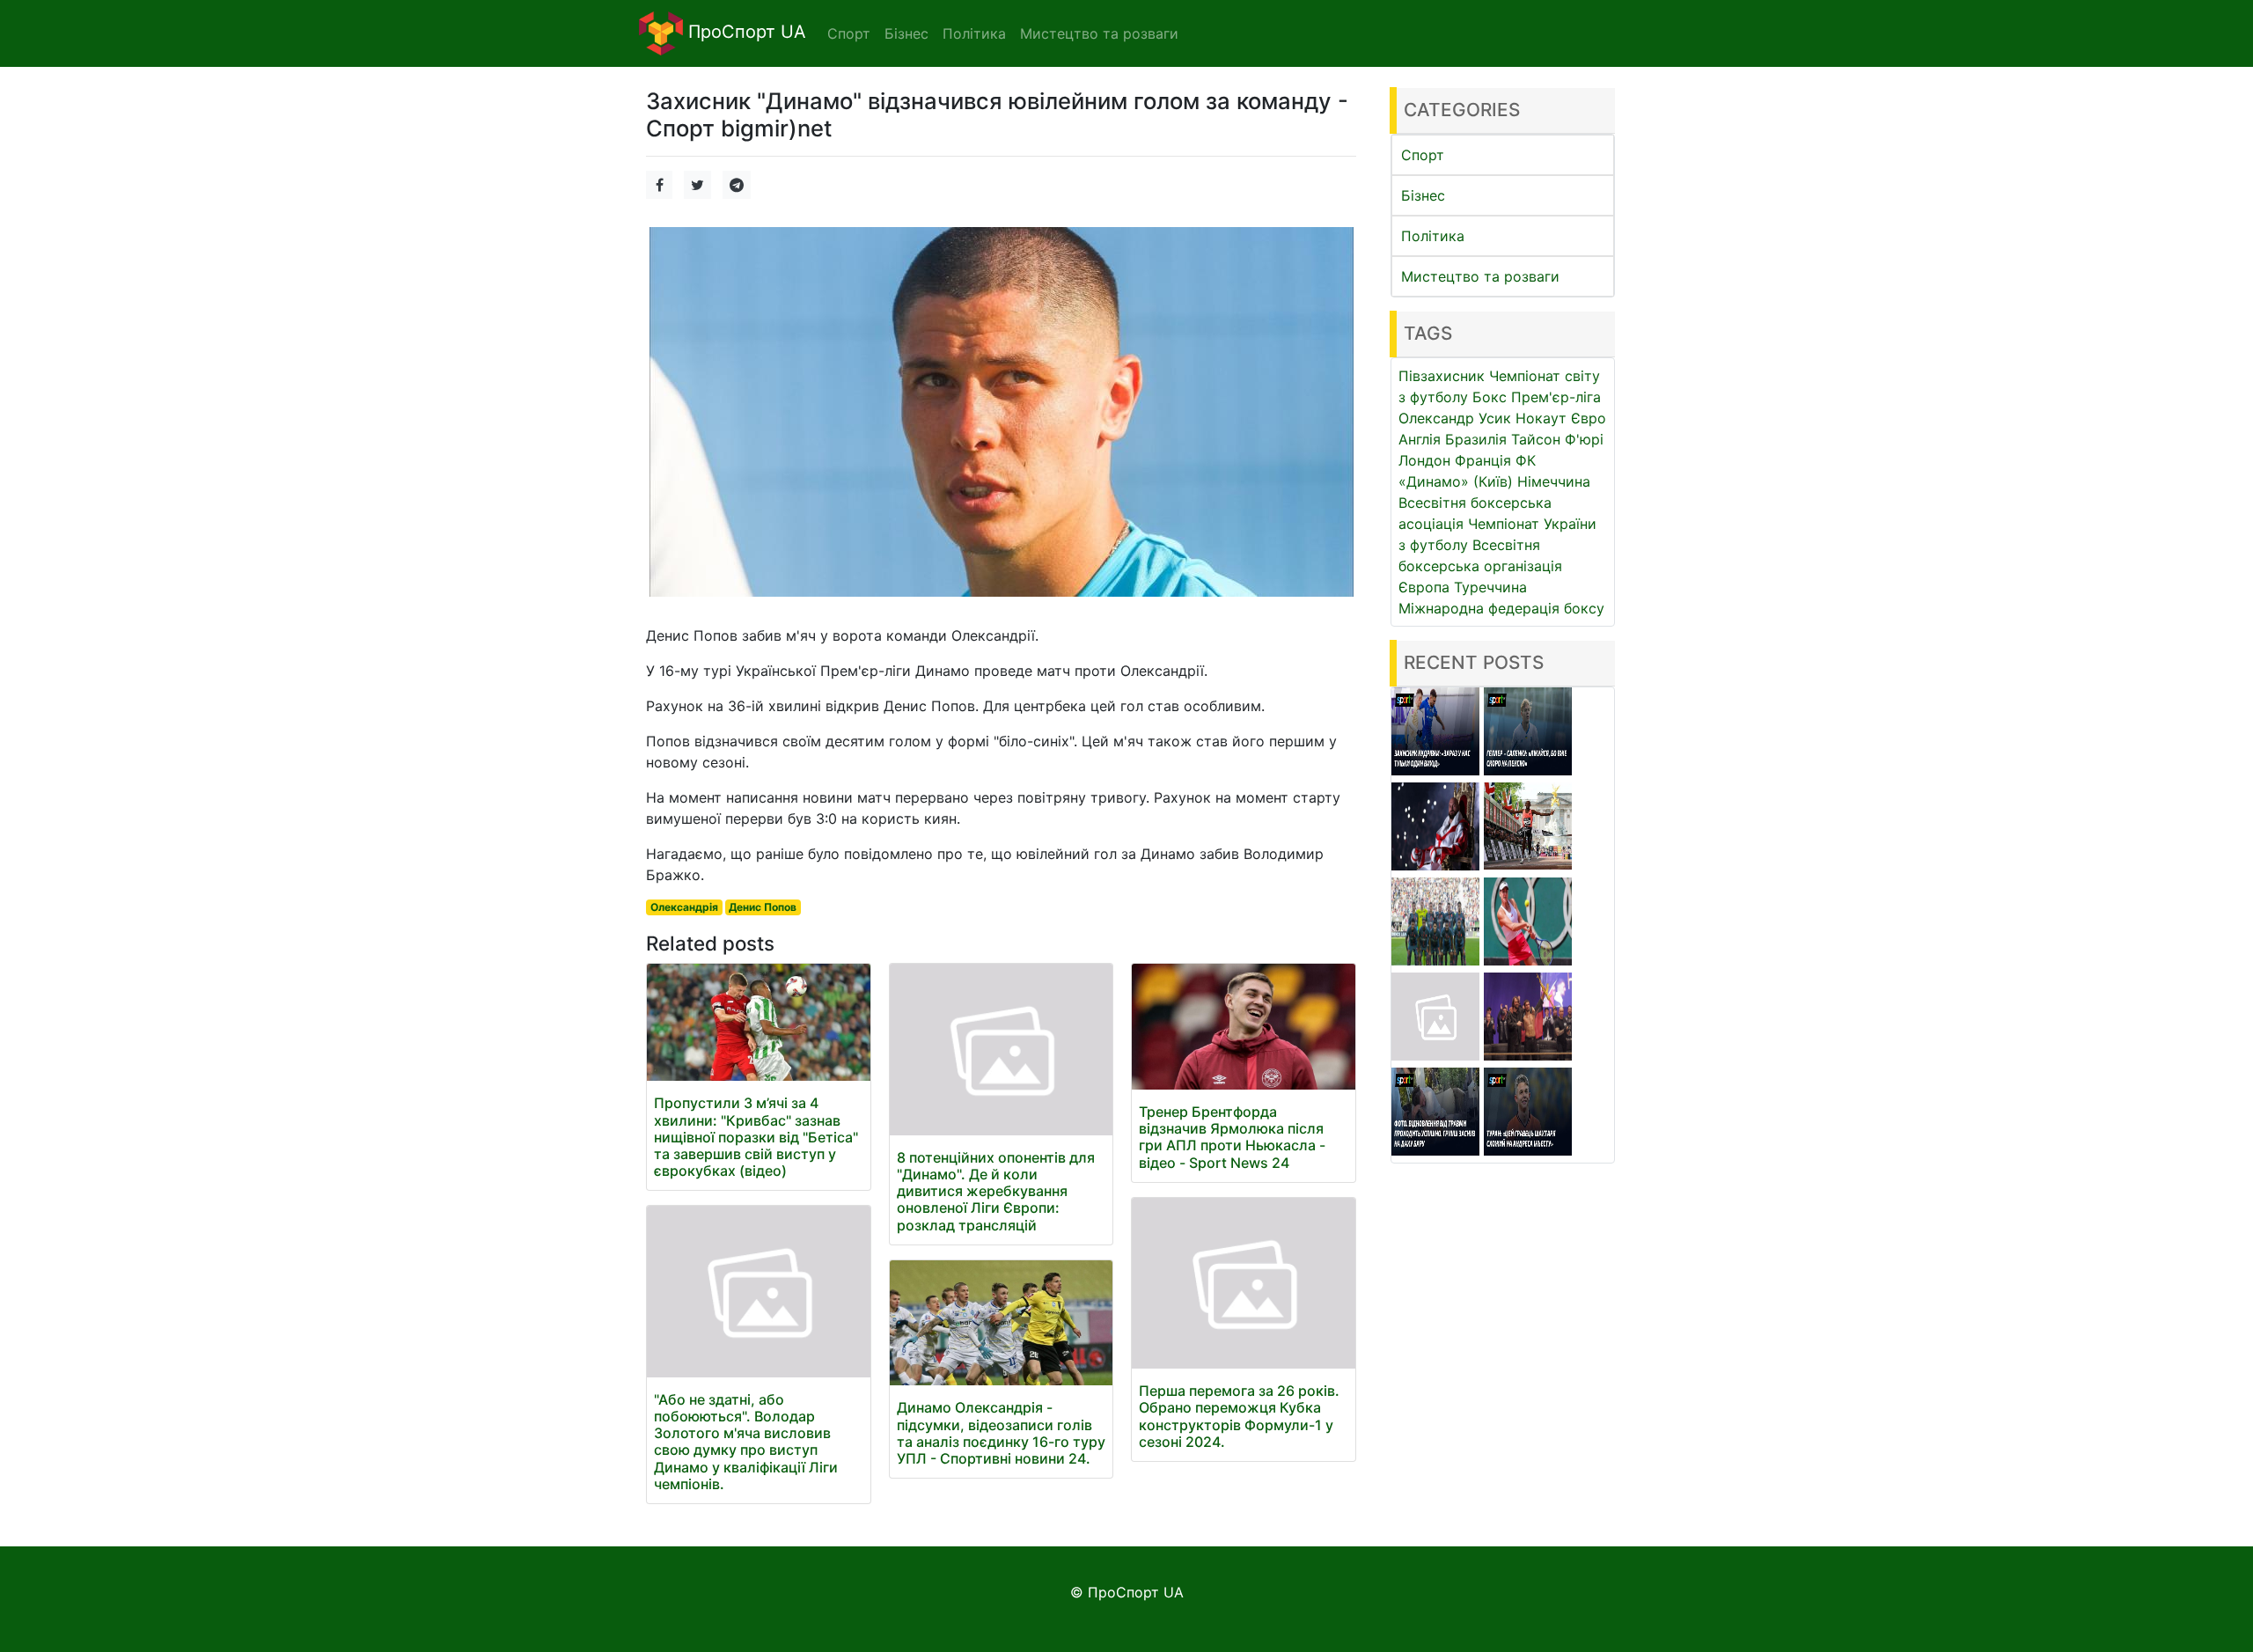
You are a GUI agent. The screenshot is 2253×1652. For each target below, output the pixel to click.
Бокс (1490, 397)
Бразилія (1476, 439)
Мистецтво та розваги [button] (1099, 33)
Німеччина (1554, 481)
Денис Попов (763, 907)
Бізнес (1423, 195)
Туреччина (1490, 587)
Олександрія (684, 907)
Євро (1589, 418)
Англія (1420, 439)
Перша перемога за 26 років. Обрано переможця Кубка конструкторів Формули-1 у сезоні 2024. (1239, 1416)
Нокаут (1541, 418)
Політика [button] (974, 33)
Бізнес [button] (906, 33)
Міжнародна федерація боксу (1501, 608)
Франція (1483, 460)
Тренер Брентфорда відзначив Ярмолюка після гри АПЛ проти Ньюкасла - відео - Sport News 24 (1232, 1137)
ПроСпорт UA (745, 32)
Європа (1424, 587)
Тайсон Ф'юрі (1557, 439)
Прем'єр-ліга (1556, 397)
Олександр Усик (1455, 418)
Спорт (1423, 155)
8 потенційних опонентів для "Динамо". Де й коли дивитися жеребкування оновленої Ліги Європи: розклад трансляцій (996, 1191)
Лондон (1424, 460)
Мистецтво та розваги (1480, 276)
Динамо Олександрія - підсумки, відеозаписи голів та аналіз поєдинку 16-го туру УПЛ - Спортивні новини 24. (1001, 1433)
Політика (1433, 236)
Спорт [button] (849, 33)
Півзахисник (1442, 376)
